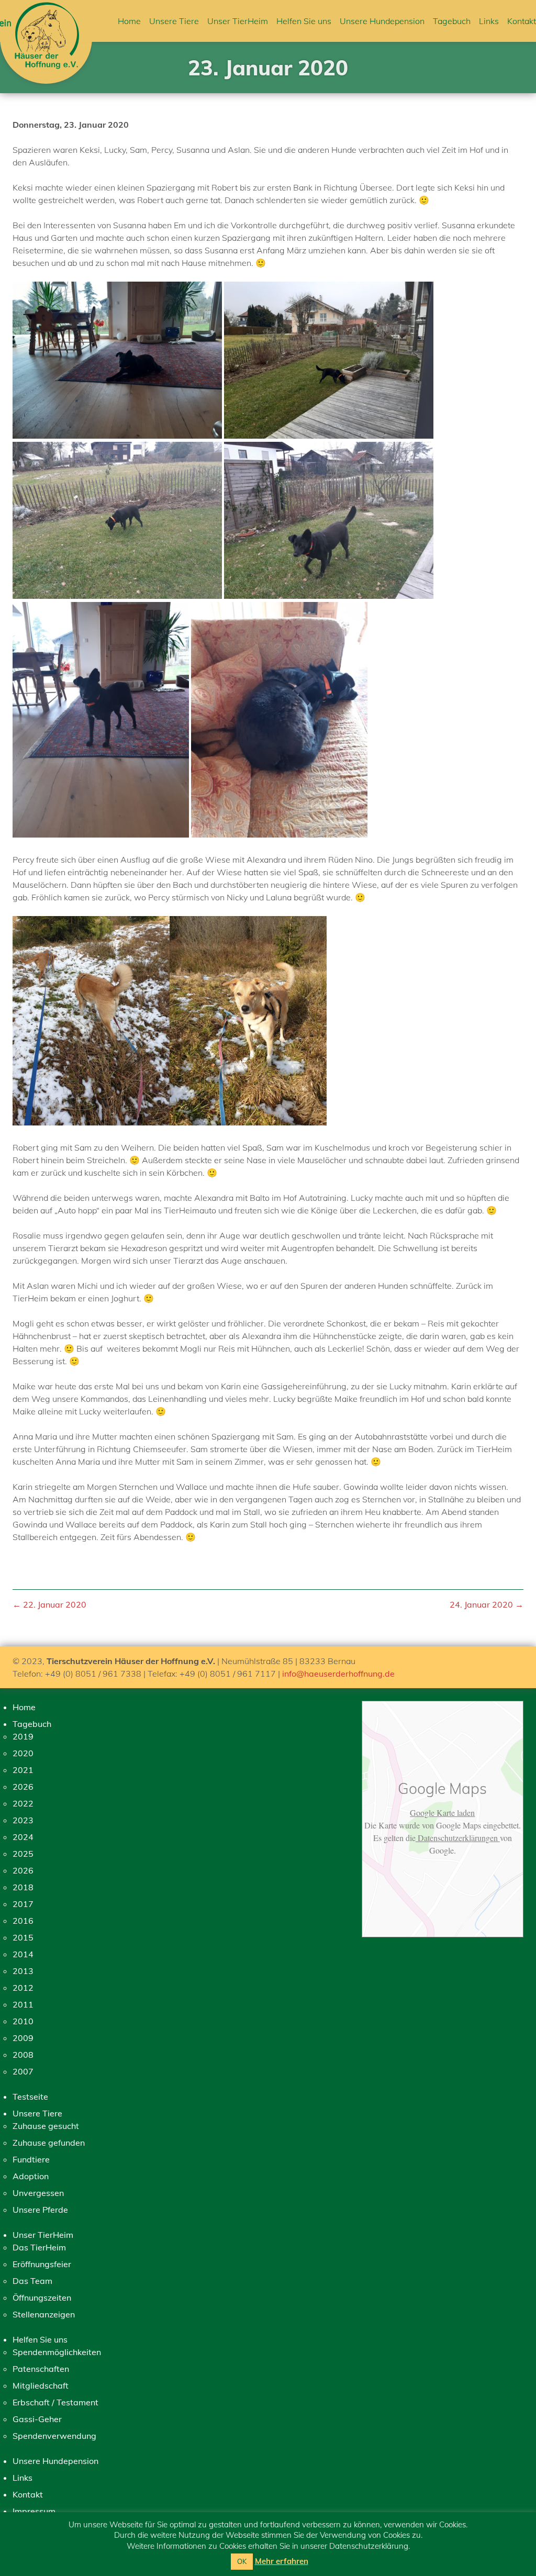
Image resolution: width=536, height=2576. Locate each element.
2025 (23, 1854)
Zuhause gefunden (49, 2143)
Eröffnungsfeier (42, 2264)
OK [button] (242, 2561)
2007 (23, 2071)
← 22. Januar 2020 (49, 1604)
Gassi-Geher (37, 2419)
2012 (23, 1988)
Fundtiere (31, 2159)
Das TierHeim (39, 2247)
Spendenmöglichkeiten (57, 2352)
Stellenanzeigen (44, 2314)
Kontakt (522, 21)
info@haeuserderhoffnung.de (338, 1674)
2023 (23, 1820)
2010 (23, 2021)
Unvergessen (38, 2193)
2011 (23, 2004)
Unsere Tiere (174, 21)
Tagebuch (452, 21)
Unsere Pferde (40, 2210)
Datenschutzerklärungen (458, 1838)
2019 (23, 1736)
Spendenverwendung (54, 2436)
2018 (23, 1887)
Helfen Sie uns (304, 21)
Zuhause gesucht (46, 2126)
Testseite (30, 2097)
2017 (23, 1904)
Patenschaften (41, 2369)
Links (489, 21)
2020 (23, 1753)
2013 (23, 1971)
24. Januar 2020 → (487, 1604)
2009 (23, 2038)
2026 (23, 1787)
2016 (23, 1921)
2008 (23, 2055)
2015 (23, 1937)
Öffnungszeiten (42, 2298)
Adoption (31, 2176)
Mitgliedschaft (41, 2385)
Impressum (34, 2511)
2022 (23, 1803)
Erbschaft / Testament (55, 2402)
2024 (23, 1837)
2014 (23, 1954)
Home (129, 21)
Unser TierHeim (238, 21)
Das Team (32, 2281)
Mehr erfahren (282, 2561)
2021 (23, 1770)
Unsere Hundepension (382, 21)
